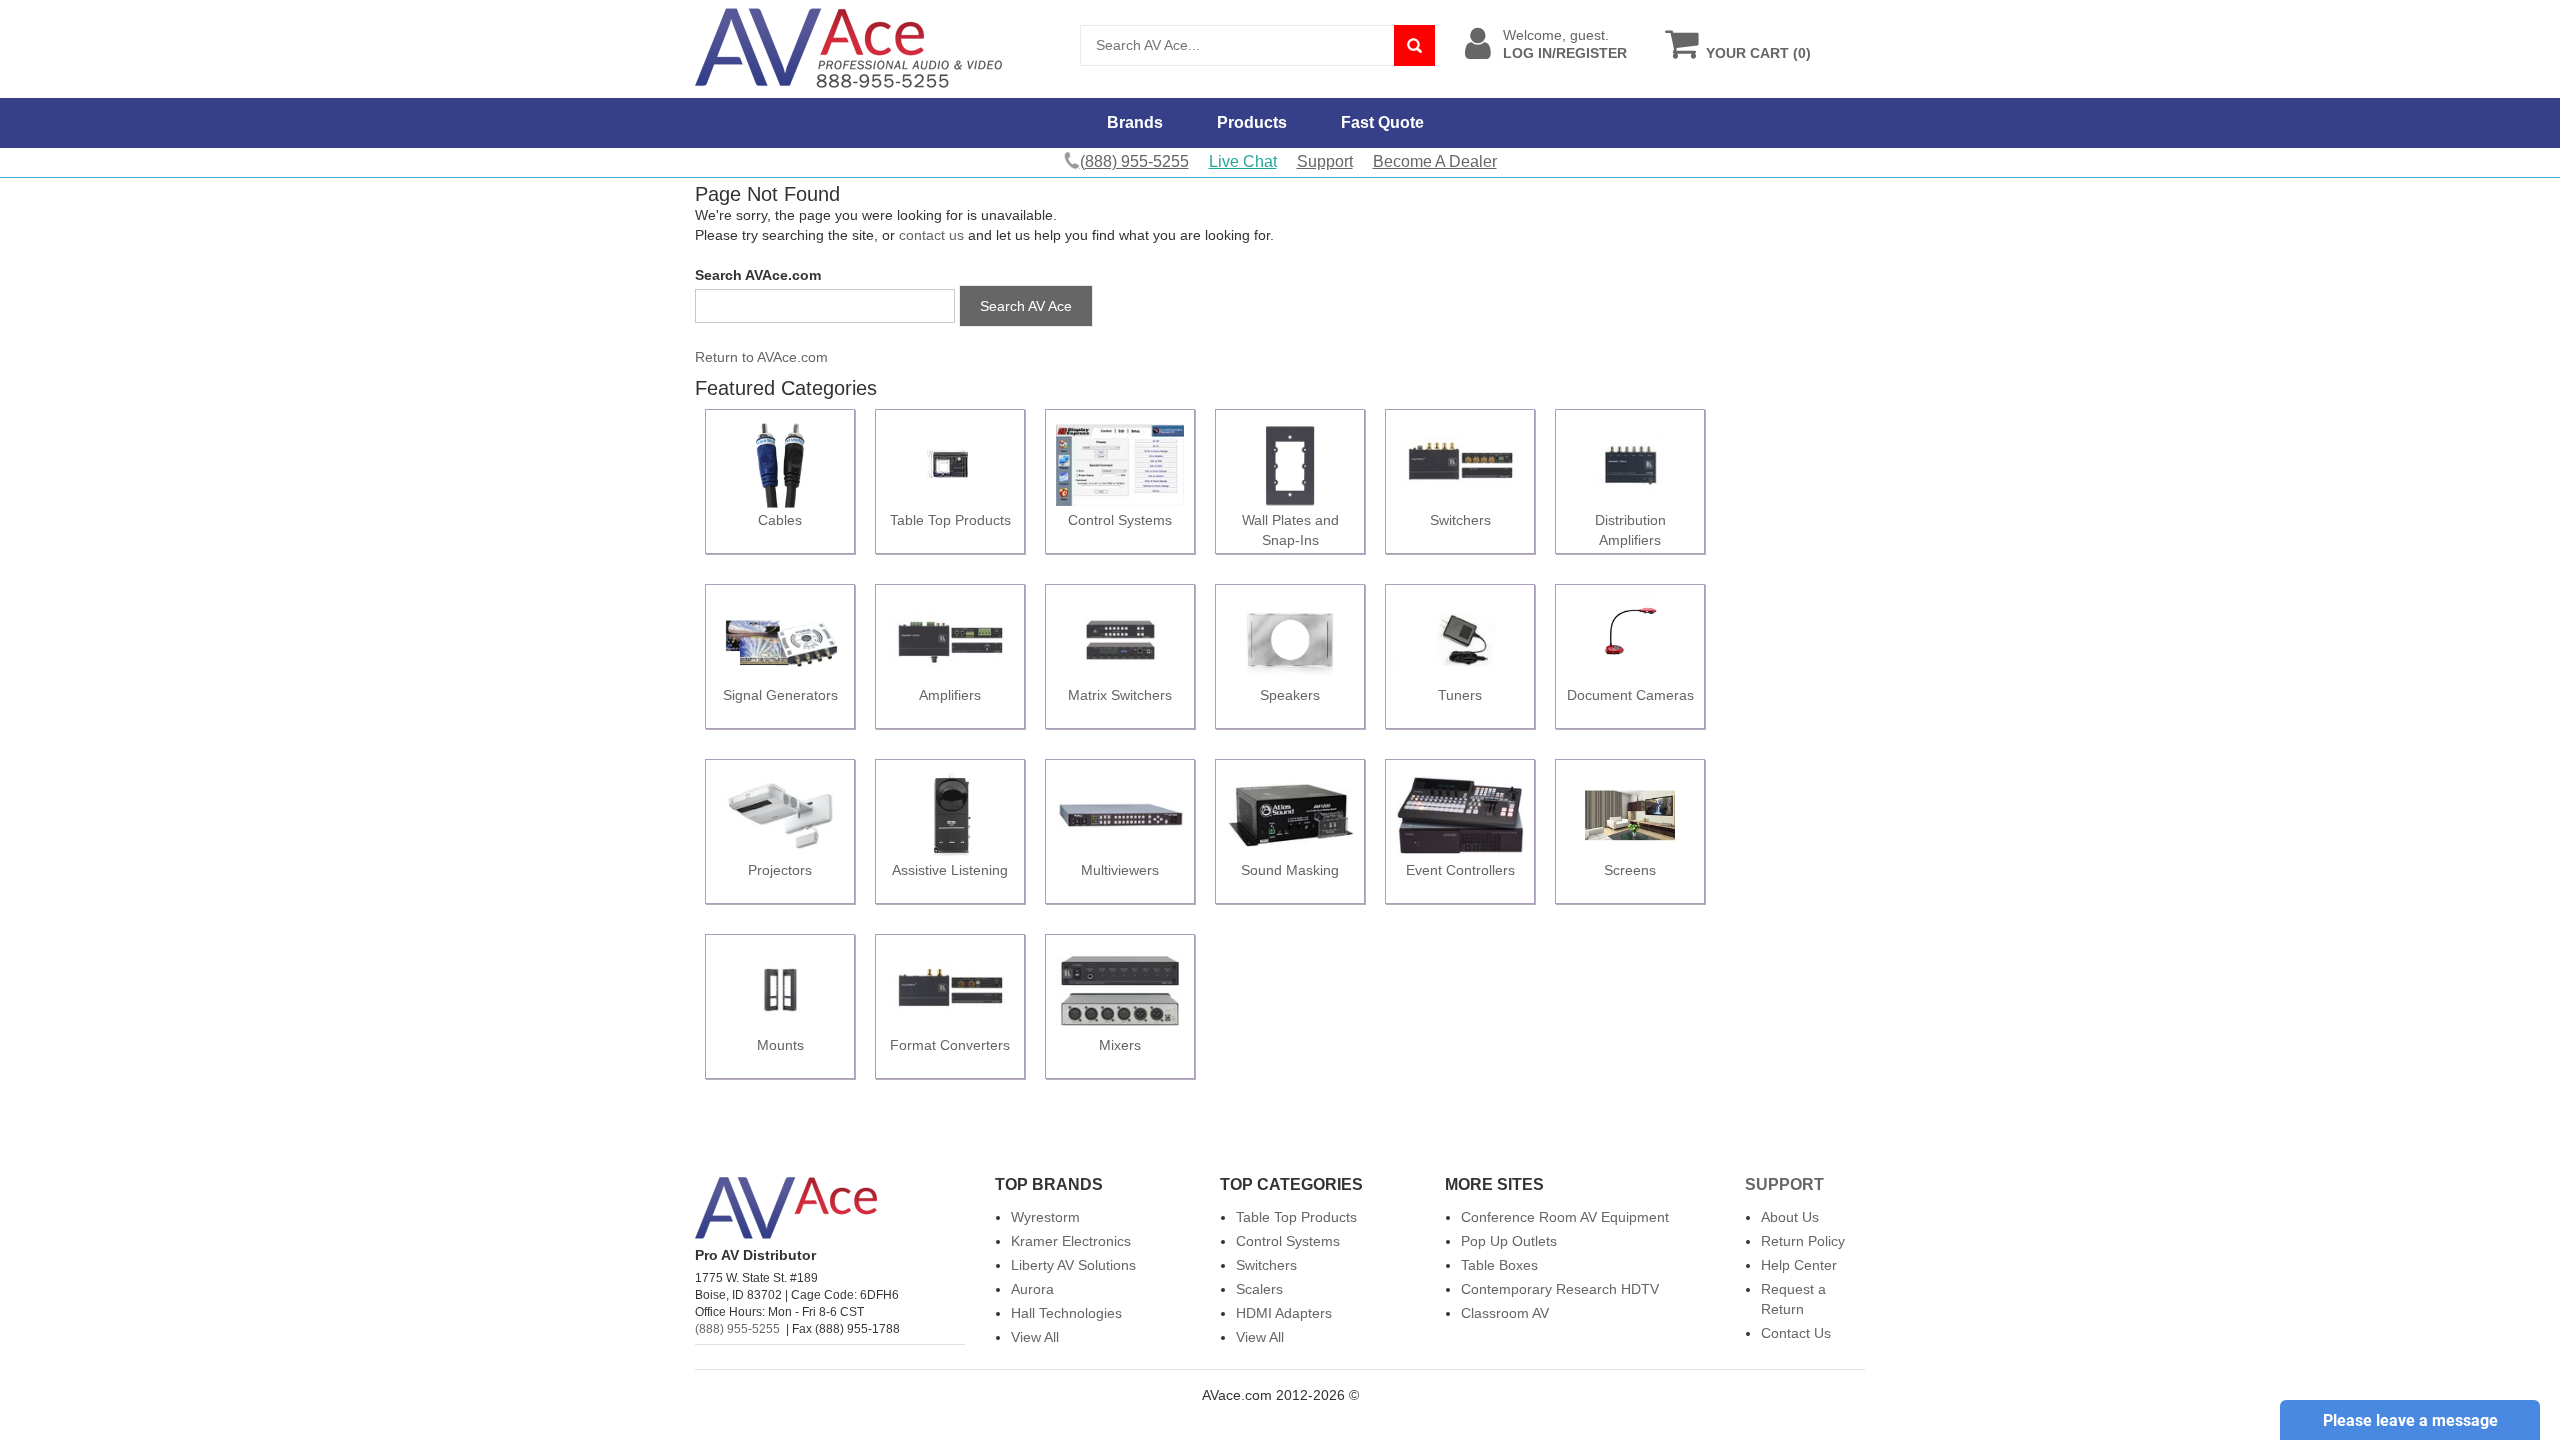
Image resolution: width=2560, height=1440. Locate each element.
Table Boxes (1499, 1265)
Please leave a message (2410, 1420)
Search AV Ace (1026, 306)
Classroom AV (1505, 1313)
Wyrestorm (1045, 1217)
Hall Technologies (1066, 1313)
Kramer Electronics (1071, 1241)
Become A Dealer (1435, 161)
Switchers (1266, 1265)
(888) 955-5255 (737, 1329)
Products (1252, 122)
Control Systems (1288, 1241)
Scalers (1259, 1289)
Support (1325, 161)
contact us (931, 235)
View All (1035, 1337)
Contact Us (1796, 1333)
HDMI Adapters (1284, 1313)
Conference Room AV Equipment (1565, 1217)
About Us (1790, 1217)
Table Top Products (1296, 1217)
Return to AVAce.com (761, 357)
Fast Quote (1382, 122)
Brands (1135, 122)
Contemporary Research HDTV (1560, 1289)
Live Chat (1243, 161)
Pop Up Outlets (1509, 1241)
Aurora (1032, 1289)
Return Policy (1803, 1241)
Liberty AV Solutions (1073, 1265)
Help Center (1799, 1265)
